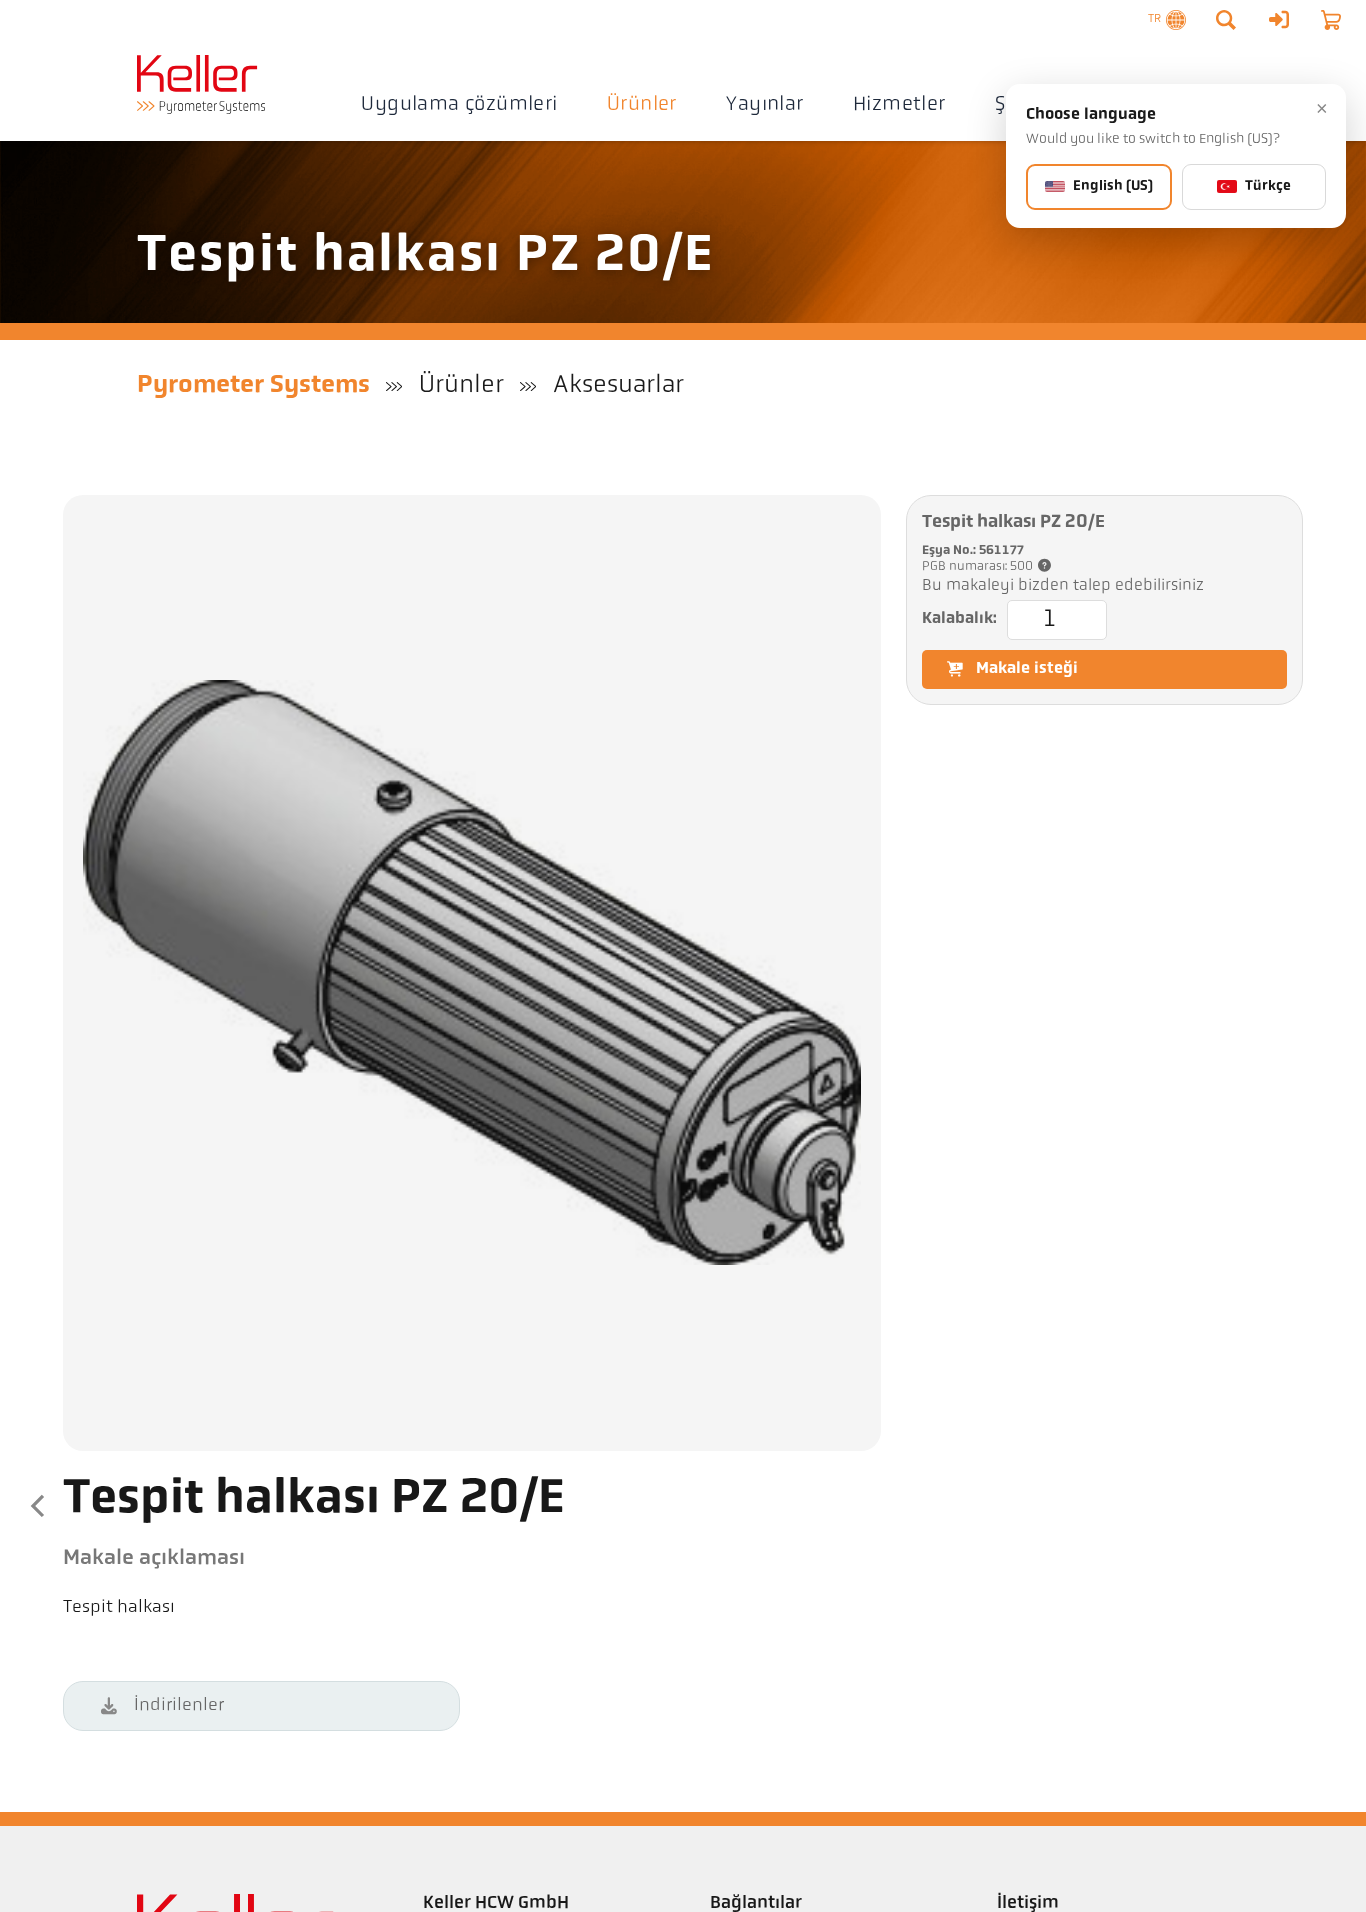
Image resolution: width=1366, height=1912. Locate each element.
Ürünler (642, 105)
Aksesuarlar (618, 385)
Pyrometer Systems (253, 385)
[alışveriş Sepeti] (1331, 20)
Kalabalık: (959, 619)
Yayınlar (764, 105)
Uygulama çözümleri (459, 105)
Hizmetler (899, 105)
